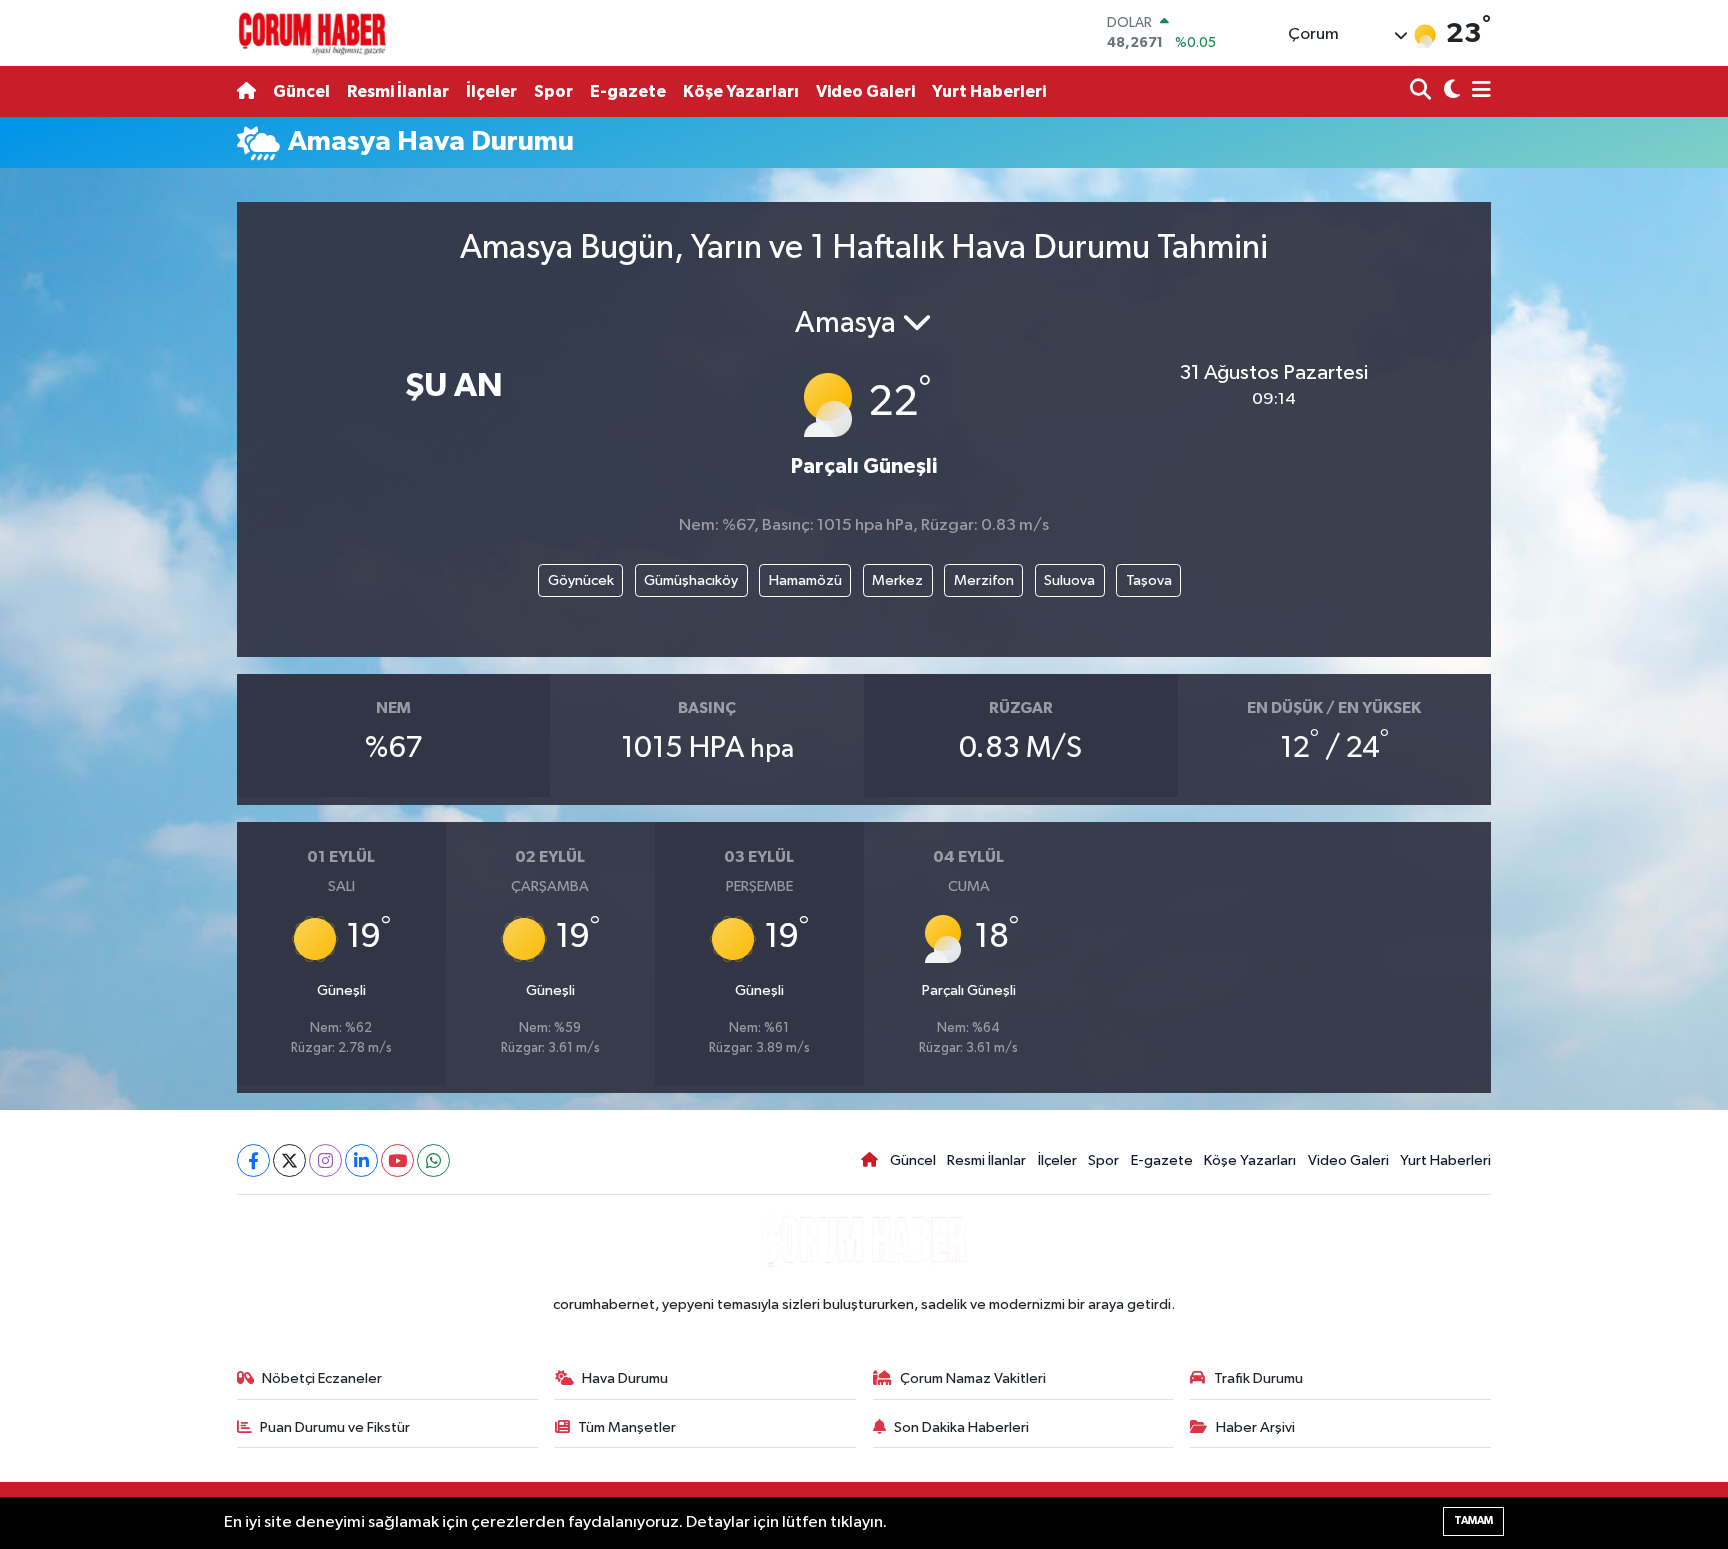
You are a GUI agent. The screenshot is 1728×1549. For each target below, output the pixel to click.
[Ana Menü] (1478, 91)
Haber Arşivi (1255, 1427)
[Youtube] (397, 1160)
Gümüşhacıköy (691, 580)
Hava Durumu (625, 1378)
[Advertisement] (149, 478)
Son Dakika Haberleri (961, 1427)
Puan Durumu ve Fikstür (335, 1427)
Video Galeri (865, 91)
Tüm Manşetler (627, 1427)
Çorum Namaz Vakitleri (973, 1378)
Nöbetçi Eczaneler (322, 1378)
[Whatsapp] (433, 1160)
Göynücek (581, 580)
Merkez (897, 580)
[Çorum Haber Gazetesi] (312, 33)
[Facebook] (253, 1160)
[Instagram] (325, 1160)
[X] (289, 1160)
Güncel (301, 91)
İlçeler (491, 91)
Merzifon (984, 580)
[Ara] (1422, 91)
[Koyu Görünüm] (1449, 91)
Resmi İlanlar (398, 91)
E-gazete (628, 91)
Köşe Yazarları (741, 91)
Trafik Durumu (1258, 1378)
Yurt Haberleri (989, 91)
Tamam (1473, 1520)
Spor (553, 91)
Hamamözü (805, 580)
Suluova (1069, 580)
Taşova (1149, 580)
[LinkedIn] (361, 1160)
